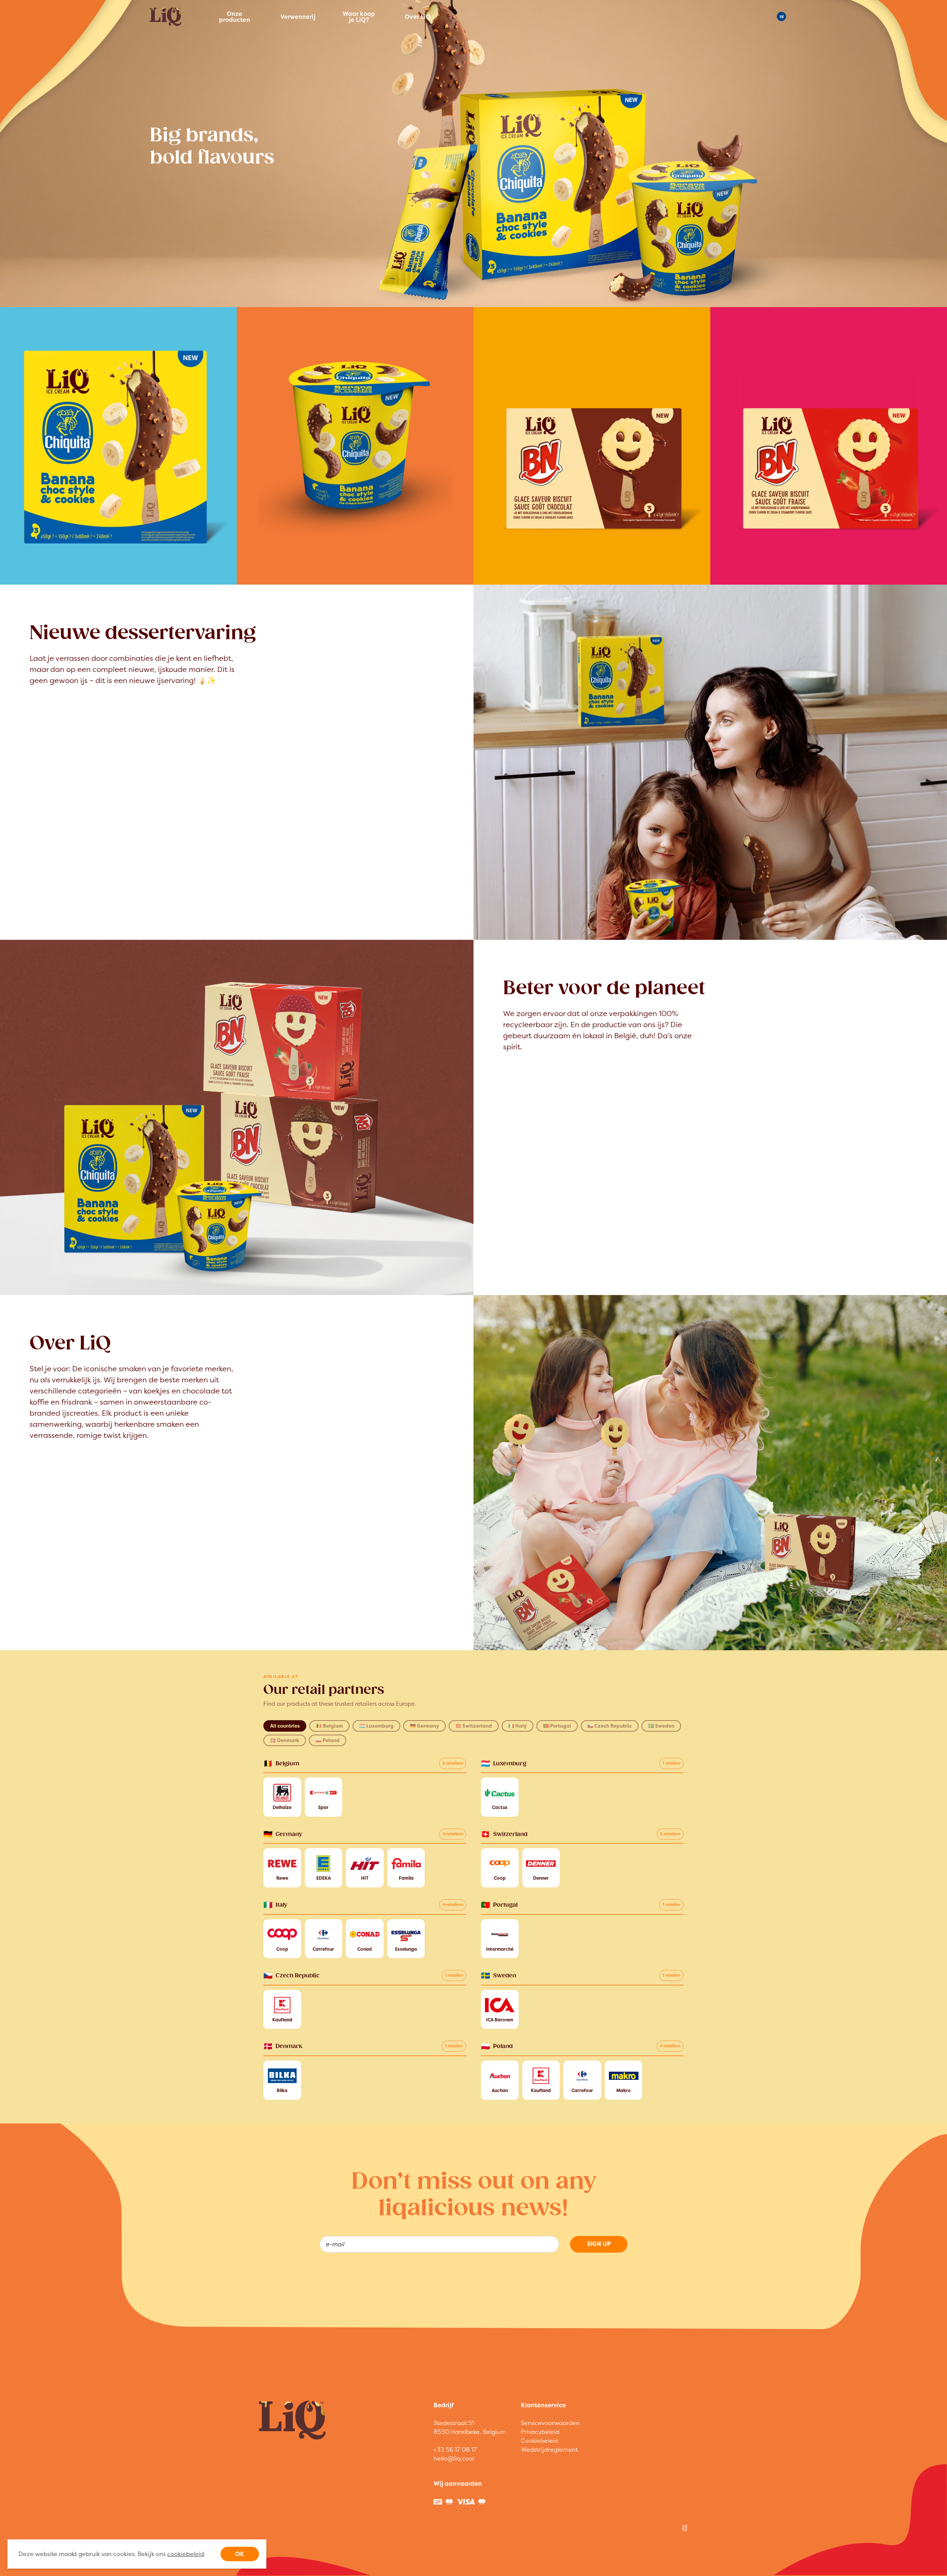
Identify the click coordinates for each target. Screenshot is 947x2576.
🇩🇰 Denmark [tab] (285, 1740)
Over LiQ (418, 17)
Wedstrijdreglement (549, 2449)
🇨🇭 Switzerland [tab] (474, 1726)
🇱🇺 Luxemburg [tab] (376, 1726)
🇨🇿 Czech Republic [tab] (610, 1726)
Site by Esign (685, 2528)
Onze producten (235, 17)
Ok (240, 2554)
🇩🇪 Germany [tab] (424, 1726)
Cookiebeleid (540, 2441)
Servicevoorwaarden (550, 2423)
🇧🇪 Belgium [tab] (329, 1726)
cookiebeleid (186, 2554)
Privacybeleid (540, 2432)
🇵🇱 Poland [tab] (328, 1740)
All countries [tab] (285, 1726)
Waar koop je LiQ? (359, 17)
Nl (782, 16)
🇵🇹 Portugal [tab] (557, 1726)
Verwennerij (297, 17)
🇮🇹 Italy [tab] (518, 1726)
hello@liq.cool (454, 2458)
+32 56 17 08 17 (455, 2449)
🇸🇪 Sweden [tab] (661, 1726)
